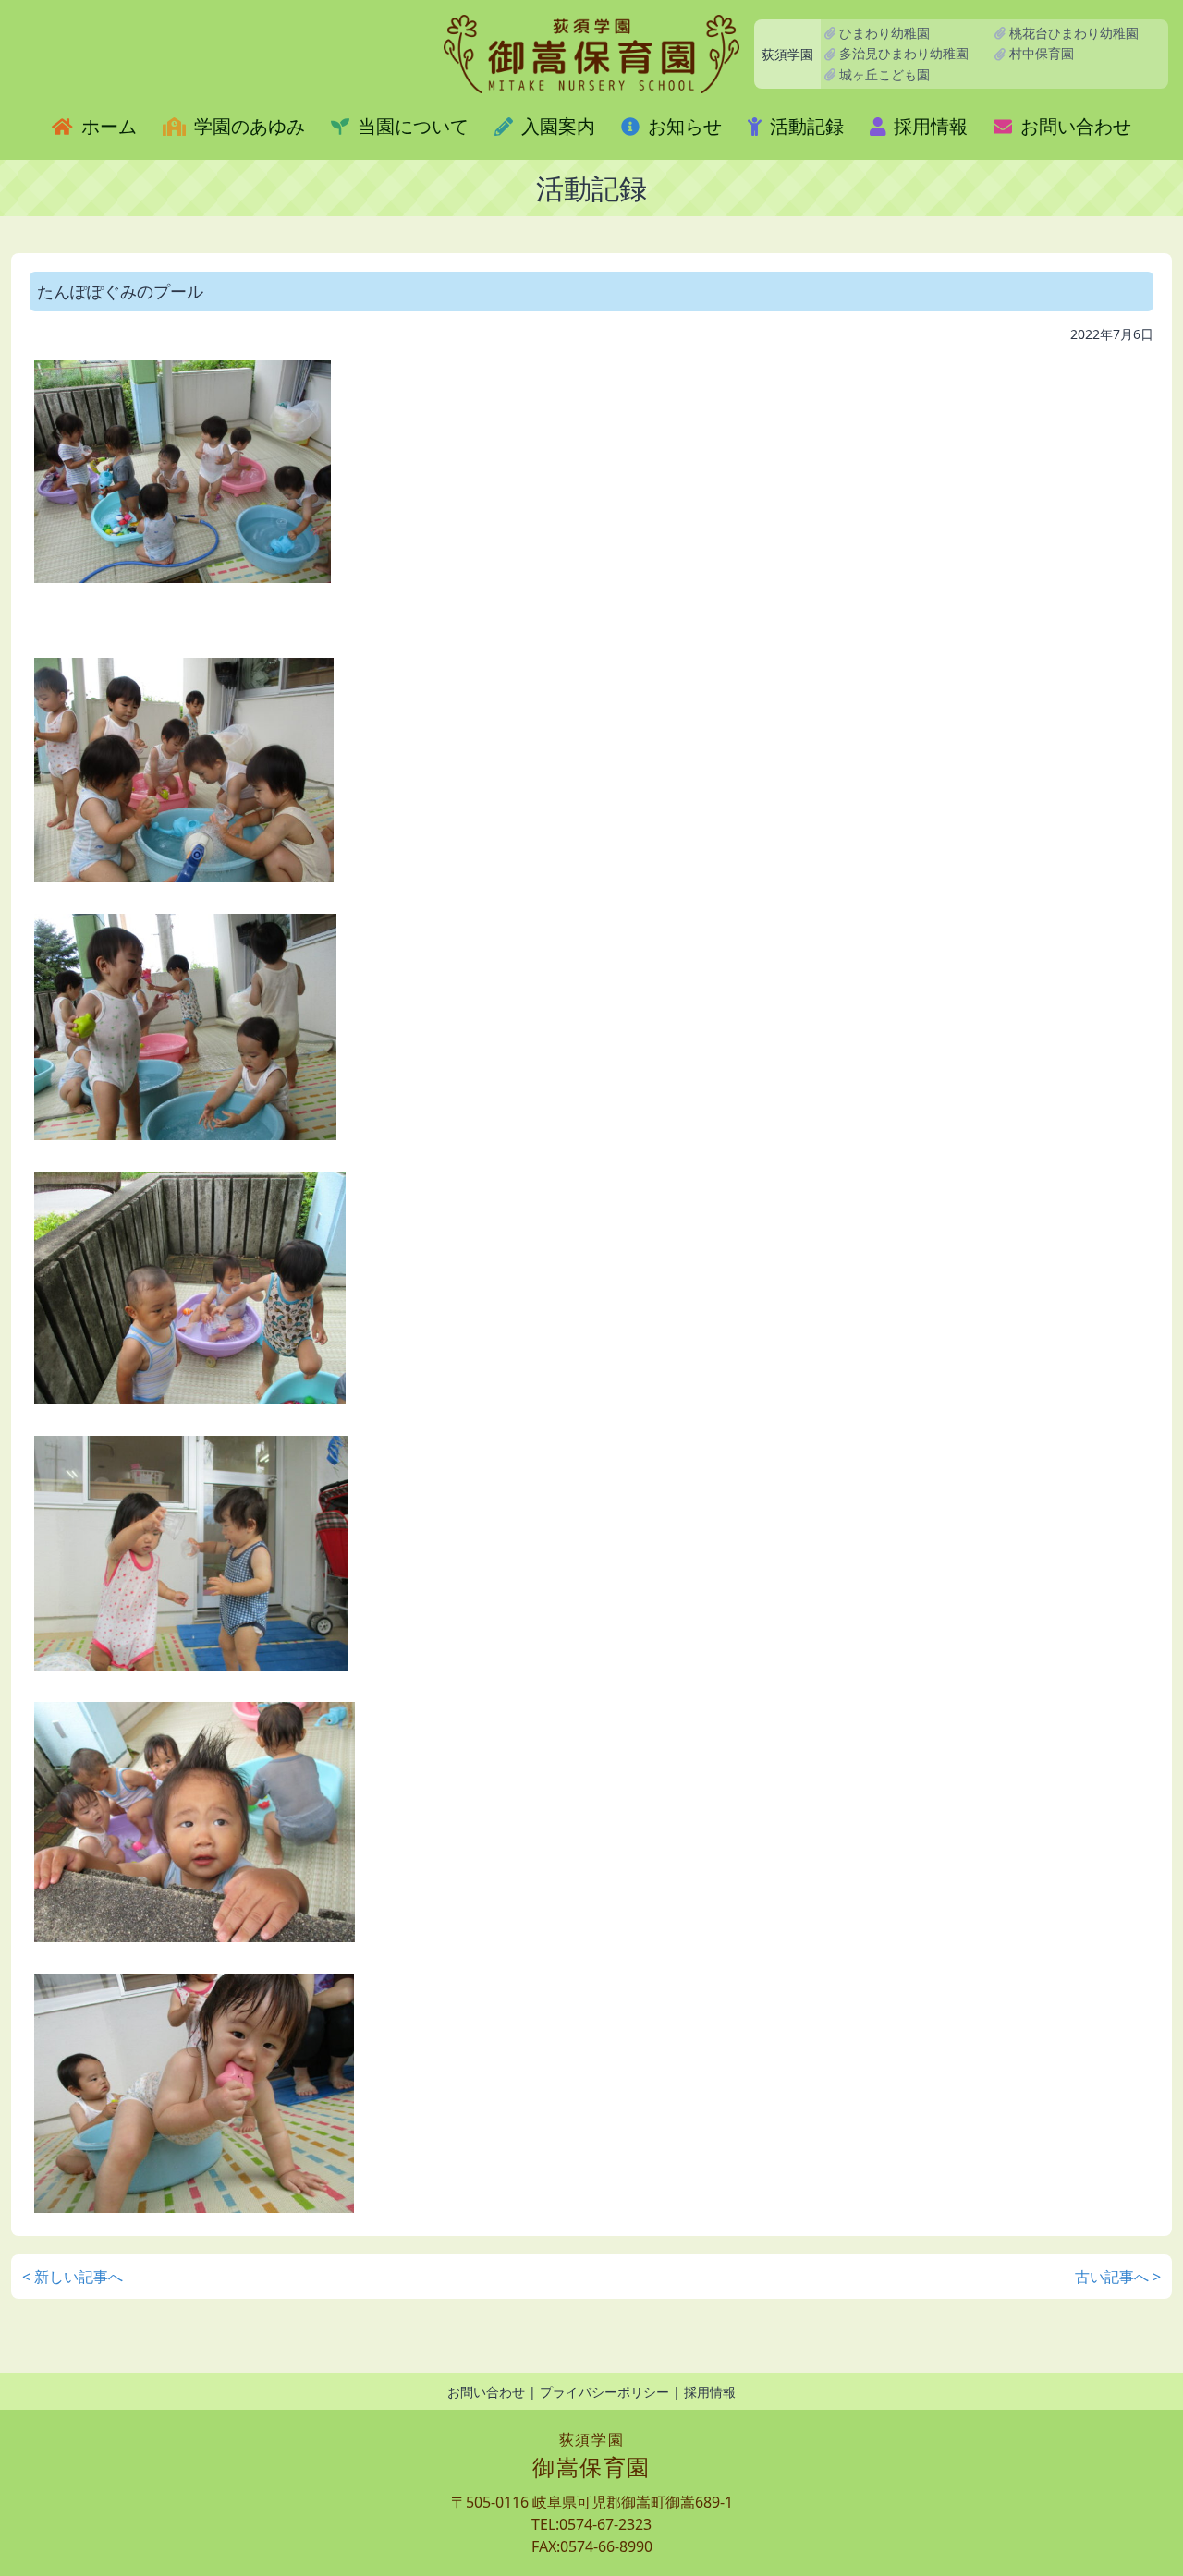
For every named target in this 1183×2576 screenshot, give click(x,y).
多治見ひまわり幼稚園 (902, 53)
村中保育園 (1040, 53)
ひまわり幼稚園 (883, 33)
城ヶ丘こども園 (883, 74)
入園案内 (556, 126)
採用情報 (928, 126)
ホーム (107, 126)
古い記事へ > (1118, 2277)
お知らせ (683, 126)
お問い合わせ (1073, 126)
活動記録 (805, 126)
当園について (411, 126)
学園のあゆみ (247, 126)
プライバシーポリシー (604, 2392)
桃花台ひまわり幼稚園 (1072, 33)
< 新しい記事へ (73, 2277)
